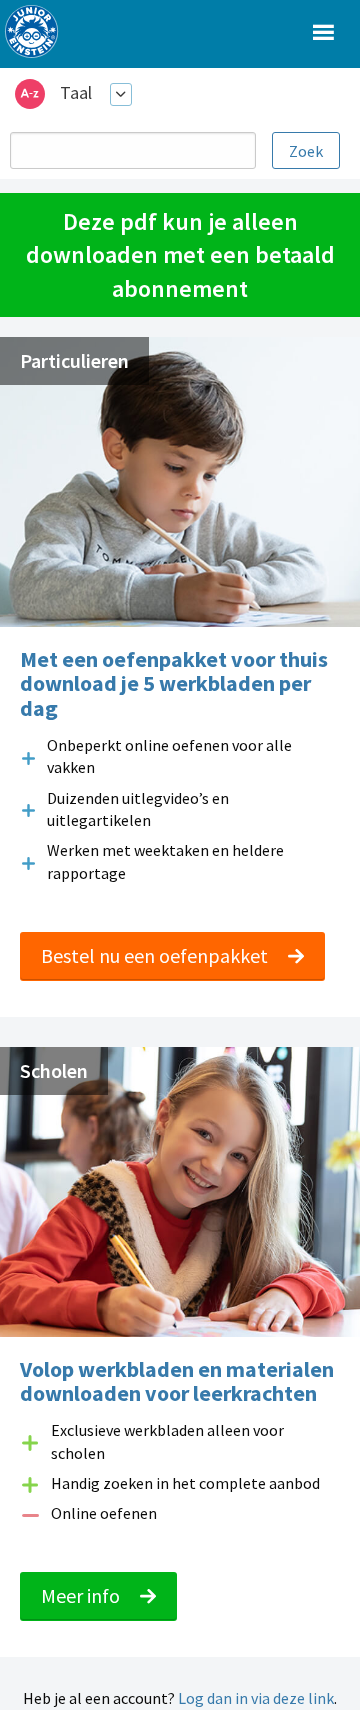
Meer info (82, 1595)
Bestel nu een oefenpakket (156, 955)
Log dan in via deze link (256, 1698)
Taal (76, 92)
